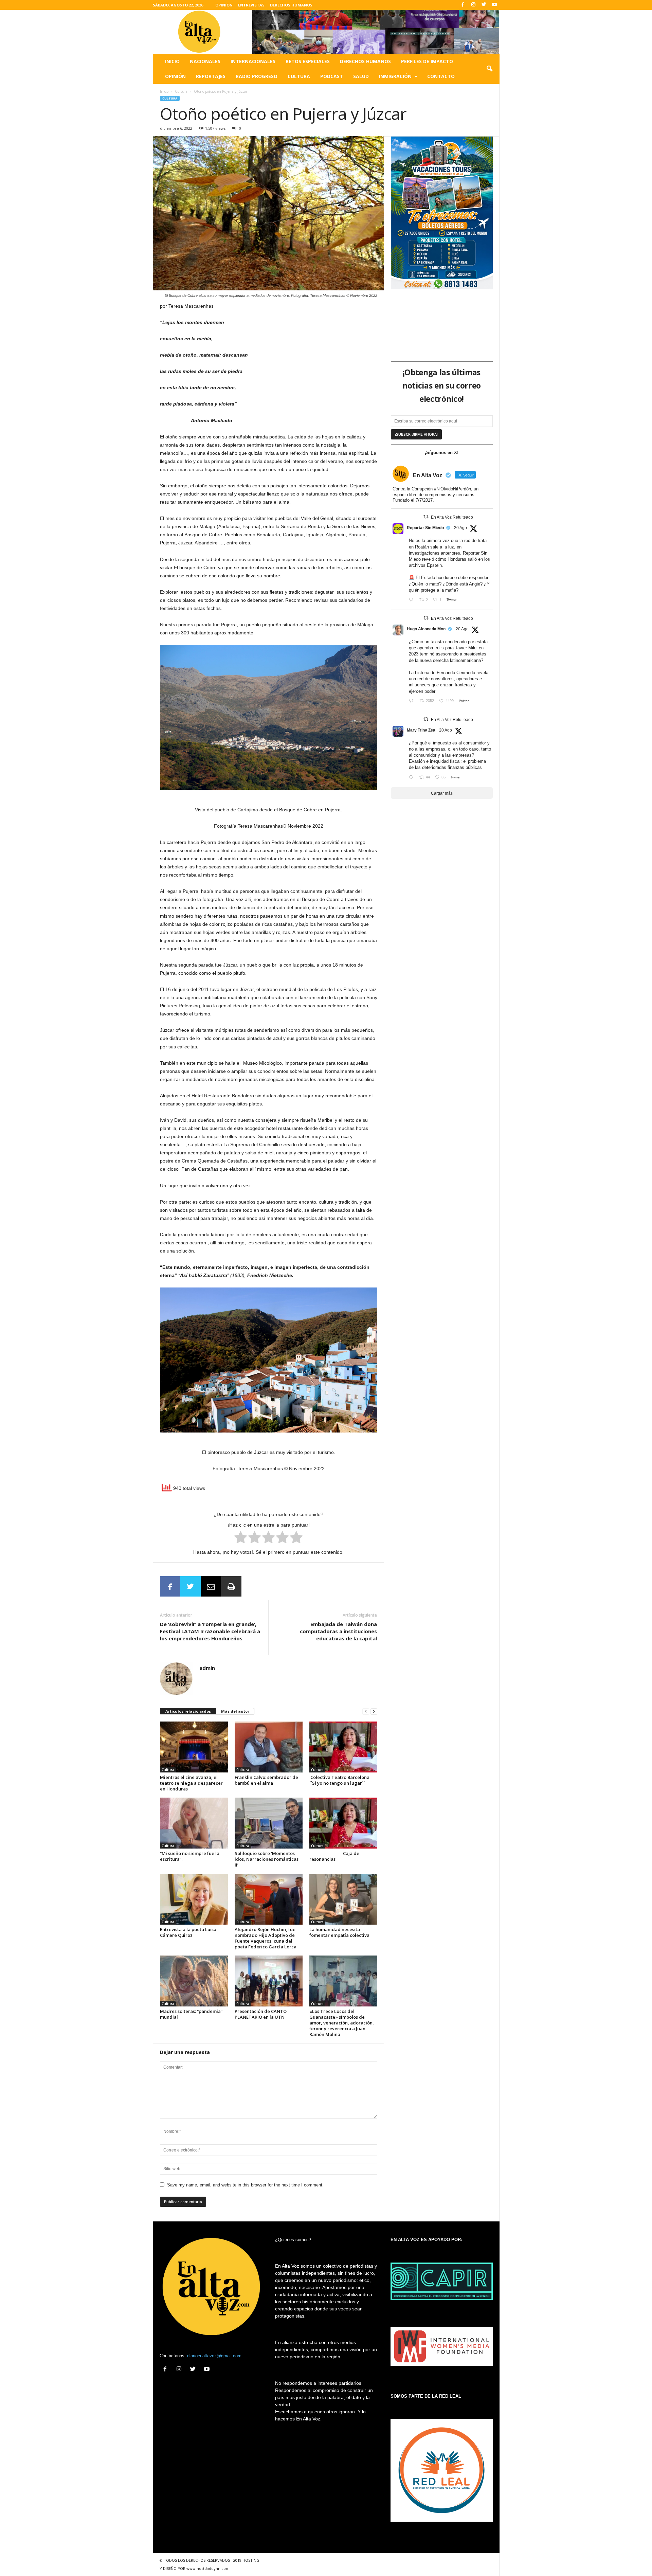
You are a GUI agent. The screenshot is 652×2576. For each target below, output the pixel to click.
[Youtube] (494, 5)
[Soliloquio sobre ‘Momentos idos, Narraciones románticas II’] (269, 1823)
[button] (489, 69)
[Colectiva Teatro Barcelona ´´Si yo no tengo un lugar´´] (343, 1747)
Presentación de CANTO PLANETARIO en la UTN (261, 2014)
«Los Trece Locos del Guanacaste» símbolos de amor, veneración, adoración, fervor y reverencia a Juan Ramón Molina (342, 2023)
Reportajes (211, 76)
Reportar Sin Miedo (425, 528)
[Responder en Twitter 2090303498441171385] (412, 600)
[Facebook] (463, 5)
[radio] (241, 1538)
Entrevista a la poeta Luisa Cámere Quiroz (188, 1932)
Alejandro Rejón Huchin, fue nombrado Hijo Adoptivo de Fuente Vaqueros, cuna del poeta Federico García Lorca (266, 1938)
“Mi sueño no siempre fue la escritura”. (190, 1856)
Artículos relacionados (188, 1711)
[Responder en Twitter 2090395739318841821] (412, 701)
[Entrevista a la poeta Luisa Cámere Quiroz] (194, 1899)
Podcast (332, 76)
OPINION (224, 5)
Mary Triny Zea (421, 730)
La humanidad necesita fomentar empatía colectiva (339, 1932)
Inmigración (395, 76)
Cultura (299, 76)
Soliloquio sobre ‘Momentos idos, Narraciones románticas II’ (267, 1859)
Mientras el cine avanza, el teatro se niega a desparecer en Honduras (191, 1783)
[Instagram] (473, 5)
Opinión (175, 76)
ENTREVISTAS (251, 5)
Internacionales (253, 61)
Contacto (441, 76)
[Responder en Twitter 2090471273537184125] (412, 778)
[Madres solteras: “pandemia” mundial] (194, 1981)
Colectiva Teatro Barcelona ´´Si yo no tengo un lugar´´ (340, 1780)
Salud (361, 76)
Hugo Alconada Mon (426, 629)
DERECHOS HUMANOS (291, 5)
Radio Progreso (257, 76)
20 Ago (460, 528)
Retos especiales (308, 61)
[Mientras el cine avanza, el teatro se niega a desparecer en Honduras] (194, 1747)
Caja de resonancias (334, 1856)
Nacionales (205, 61)
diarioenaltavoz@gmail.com (214, 2356)
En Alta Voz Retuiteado (452, 517)
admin (207, 1668)
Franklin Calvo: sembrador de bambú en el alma (266, 1780)
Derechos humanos (365, 61)
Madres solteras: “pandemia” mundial (191, 2014)
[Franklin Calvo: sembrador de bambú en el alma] (269, 1747)
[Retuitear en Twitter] (426, 517)
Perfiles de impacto (427, 61)
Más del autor (235, 1711)
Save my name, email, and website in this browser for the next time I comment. (245, 2185)
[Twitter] (484, 5)
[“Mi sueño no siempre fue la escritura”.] (194, 1823)
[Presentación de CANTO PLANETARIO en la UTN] (269, 1981)
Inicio (172, 61)
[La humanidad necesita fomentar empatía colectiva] (343, 1899)
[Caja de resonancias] (343, 1823)
